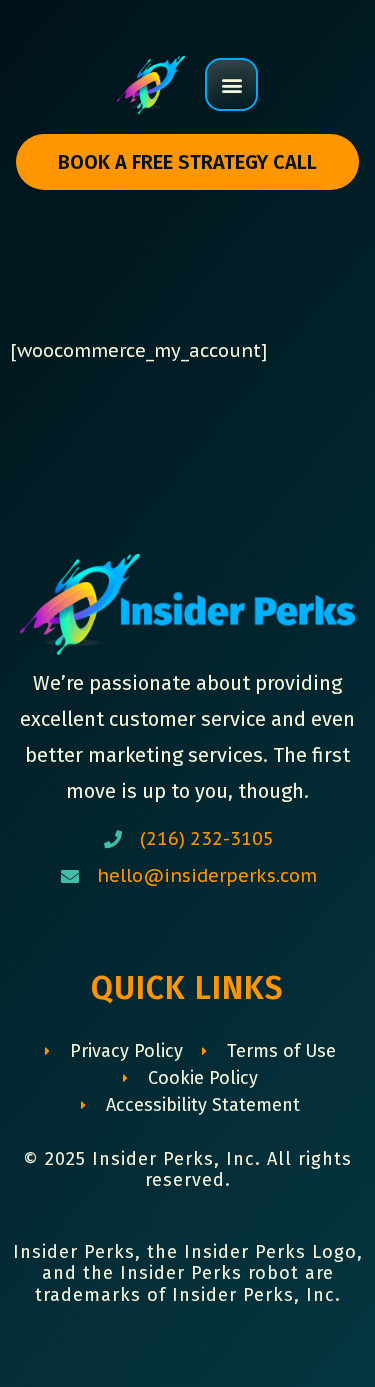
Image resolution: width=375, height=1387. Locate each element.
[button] (231, 84)
